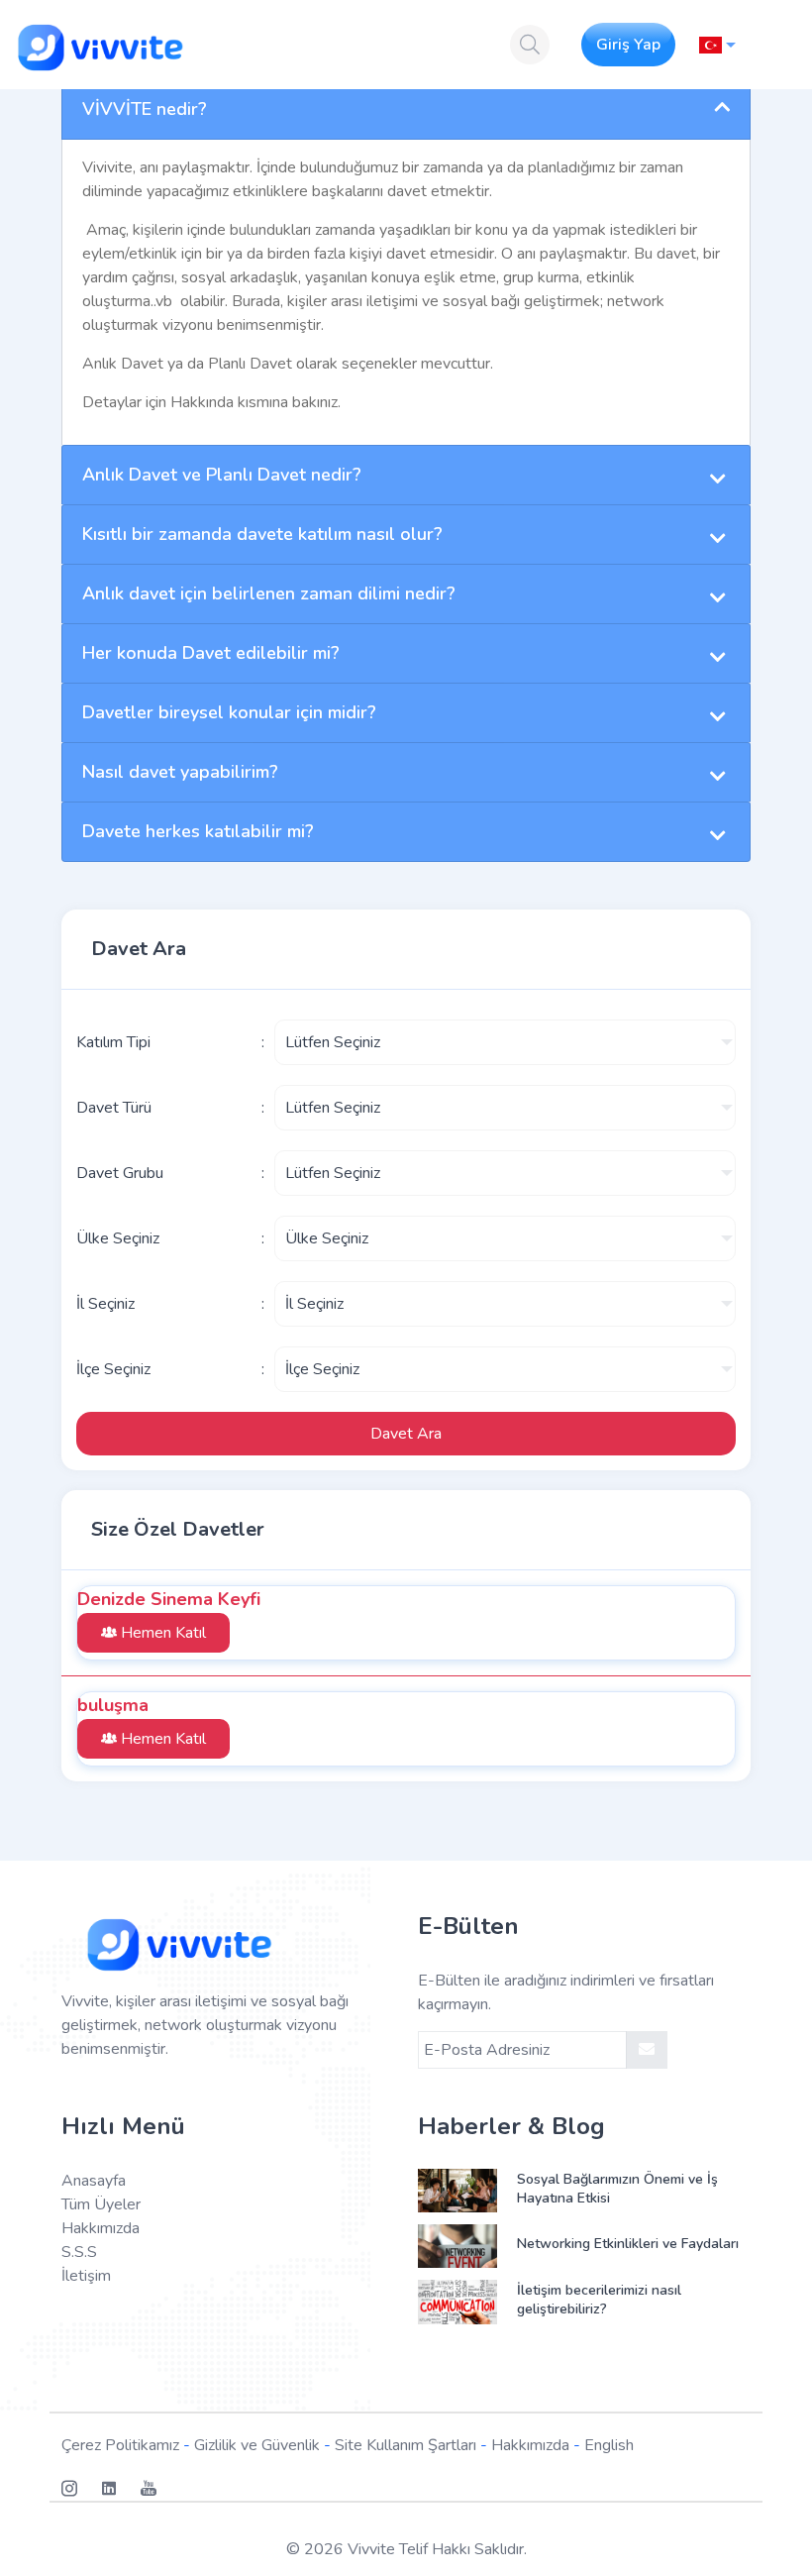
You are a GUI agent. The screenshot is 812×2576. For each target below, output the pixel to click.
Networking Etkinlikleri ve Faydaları (628, 2244)
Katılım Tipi (113, 1042)
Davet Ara (406, 1434)
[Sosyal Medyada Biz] (81, 2489)
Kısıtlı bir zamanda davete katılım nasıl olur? (262, 534)
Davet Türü (114, 1108)
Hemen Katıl (161, 1633)
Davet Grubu (120, 1173)
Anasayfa (94, 2181)
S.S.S (79, 2252)
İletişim (86, 2276)
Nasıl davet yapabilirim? (180, 772)
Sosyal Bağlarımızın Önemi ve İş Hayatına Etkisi (617, 2189)
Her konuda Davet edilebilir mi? (211, 653)
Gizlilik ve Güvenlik (257, 2445)
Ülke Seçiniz (118, 1238)
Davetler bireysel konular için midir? (229, 712)
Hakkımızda (101, 2228)
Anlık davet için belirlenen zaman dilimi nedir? (269, 593)
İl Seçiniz (105, 1304)
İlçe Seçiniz (113, 1369)
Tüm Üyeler (101, 2204)
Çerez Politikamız (120, 2445)
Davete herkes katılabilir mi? (198, 831)
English (609, 2445)
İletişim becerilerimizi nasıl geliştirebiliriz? (599, 2300)
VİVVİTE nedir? (145, 109)
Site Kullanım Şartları (406, 2445)
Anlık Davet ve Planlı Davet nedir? (222, 475)
